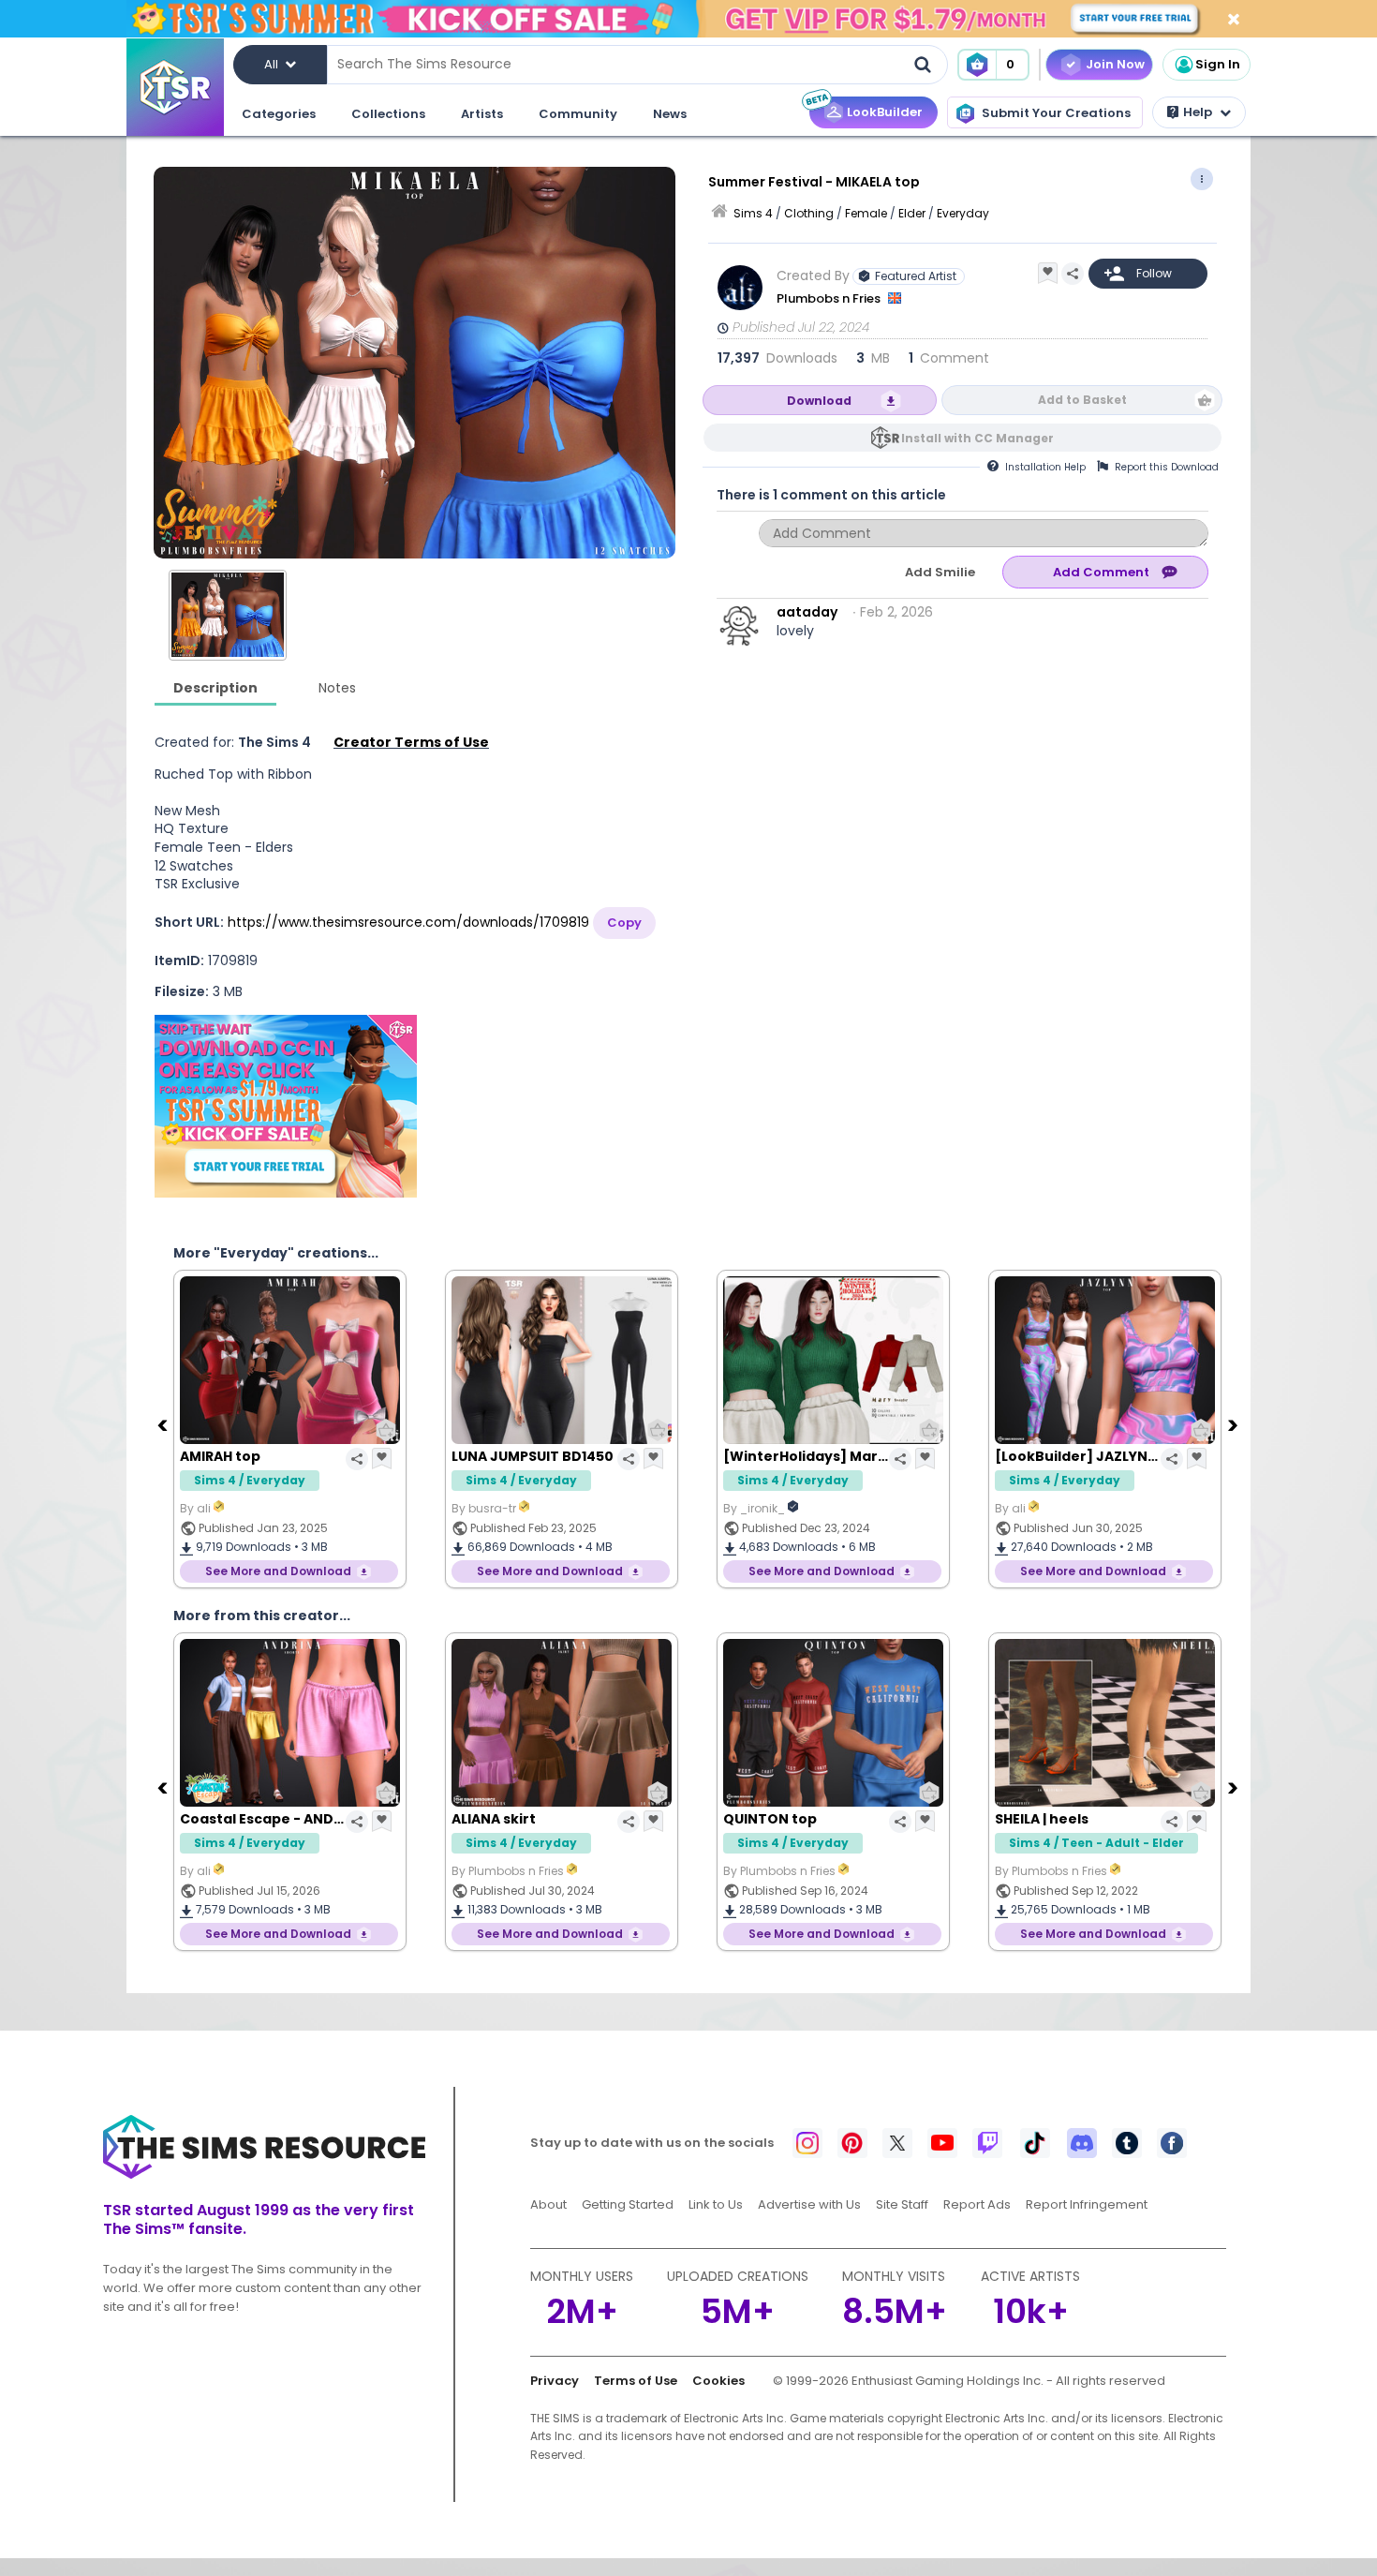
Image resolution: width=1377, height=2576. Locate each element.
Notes (337, 688)
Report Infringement (1087, 2204)
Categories (279, 114)
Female (866, 213)
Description (215, 688)
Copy (624, 923)
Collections (388, 114)
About (548, 2204)
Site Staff (902, 2204)
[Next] (1235, 1424)
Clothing (809, 213)
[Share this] (1073, 274)
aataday (807, 612)
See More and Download (278, 1571)
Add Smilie (940, 572)
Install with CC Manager (977, 438)
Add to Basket (1082, 400)
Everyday (963, 213)
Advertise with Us (809, 2204)
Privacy (555, 2381)
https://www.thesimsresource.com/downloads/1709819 (408, 922)
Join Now (1115, 64)
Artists (482, 114)
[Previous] (164, 1424)
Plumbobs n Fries (830, 298)
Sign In (1218, 64)
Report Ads (977, 2204)
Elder (912, 213)
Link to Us (716, 2204)
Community (578, 114)
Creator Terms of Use (411, 742)
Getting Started (628, 2204)
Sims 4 (753, 213)
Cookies (718, 2381)
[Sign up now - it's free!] (286, 1106)
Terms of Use (636, 2381)
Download (819, 401)
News (670, 114)
